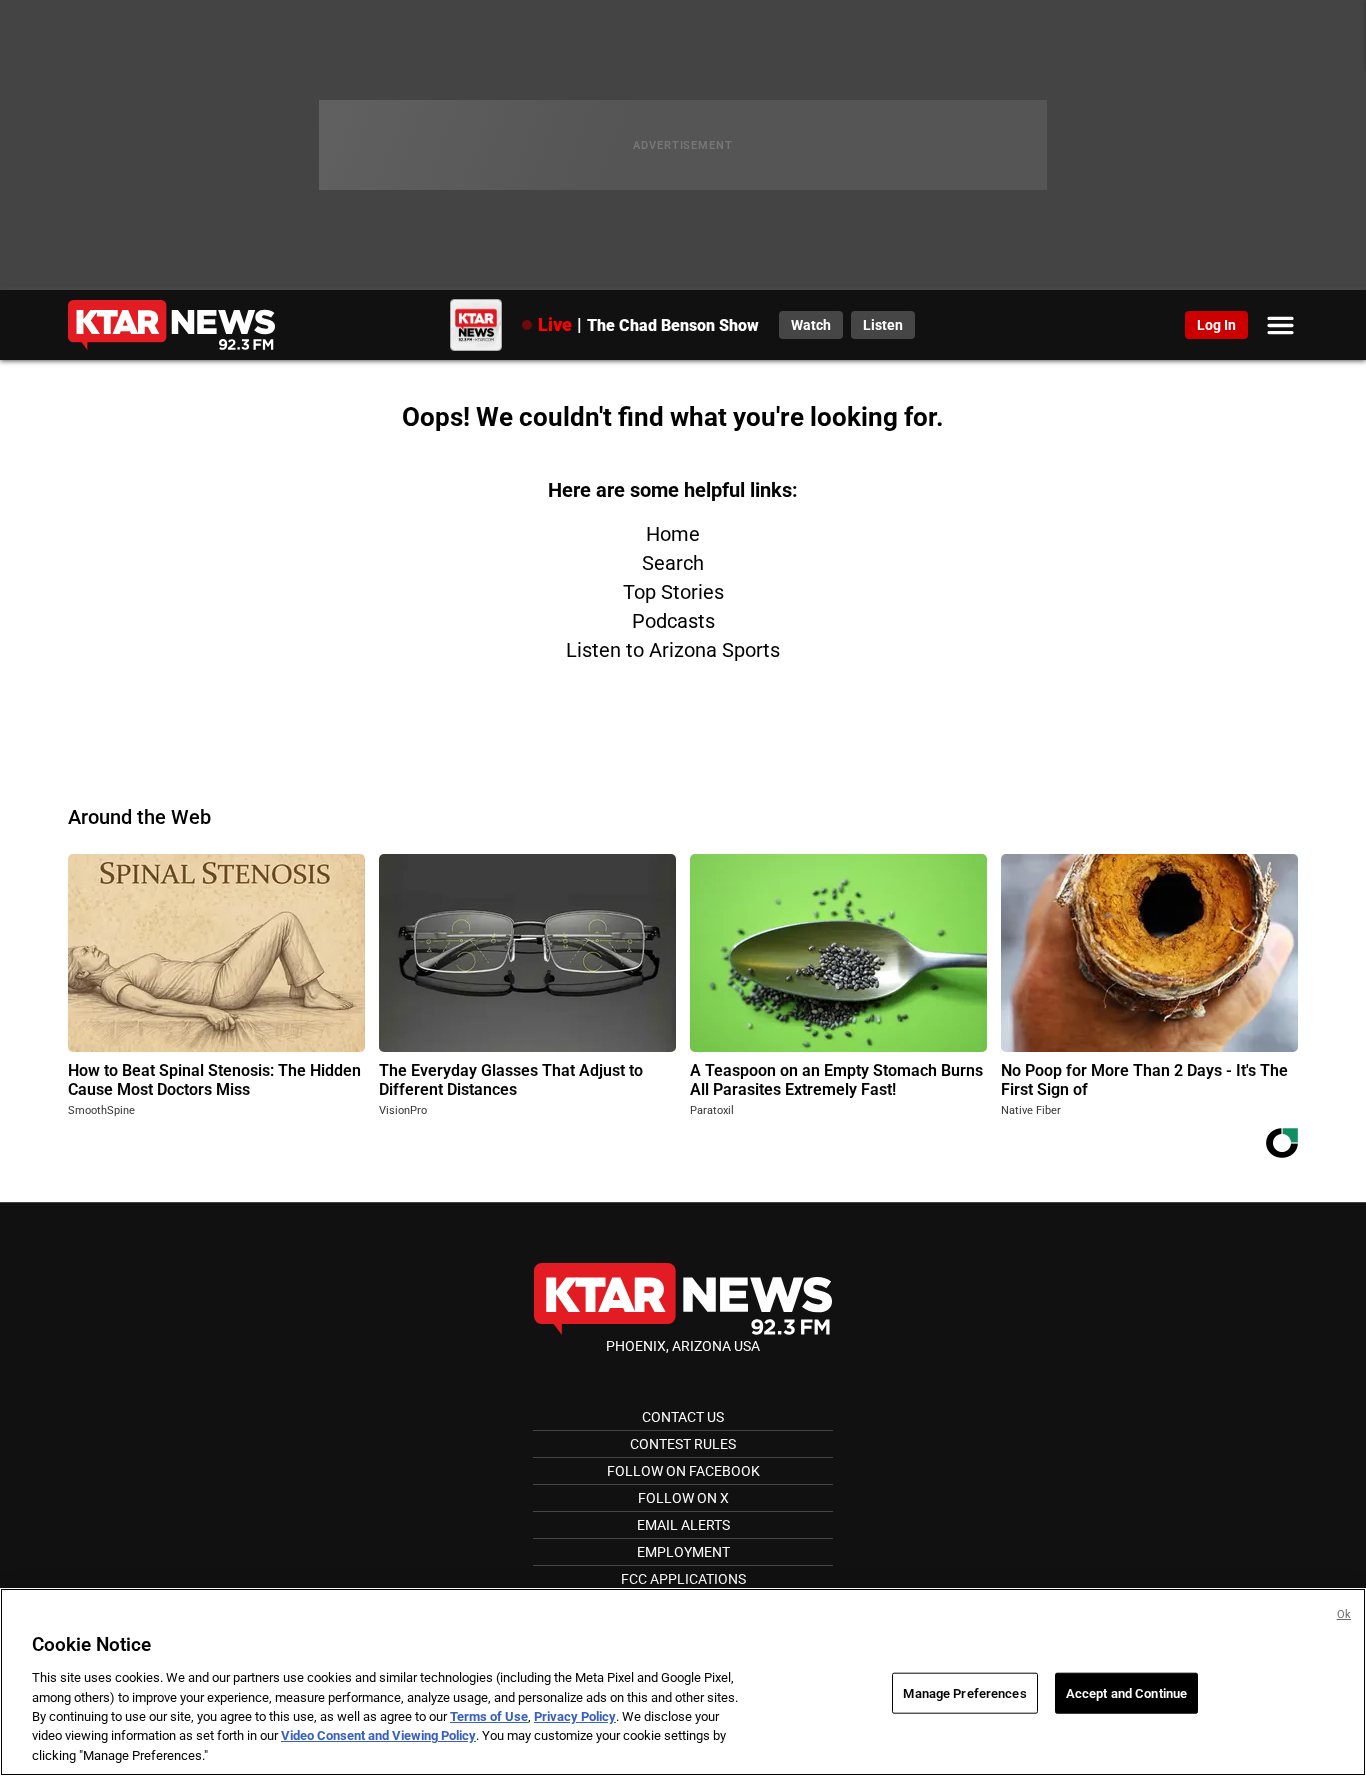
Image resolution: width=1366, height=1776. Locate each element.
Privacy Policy (575, 1716)
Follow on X (683, 1498)
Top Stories (673, 592)
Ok (1344, 1614)
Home (673, 534)
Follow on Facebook (683, 1471)
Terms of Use (489, 1716)
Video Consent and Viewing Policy (378, 1736)
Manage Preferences (964, 1692)
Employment (683, 1552)
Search (673, 563)
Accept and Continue (1126, 1692)
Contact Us (683, 1417)
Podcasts (673, 621)
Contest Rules (683, 1444)
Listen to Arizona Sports (673, 650)
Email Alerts (683, 1525)
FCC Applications (683, 1579)
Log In (1216, 325)
